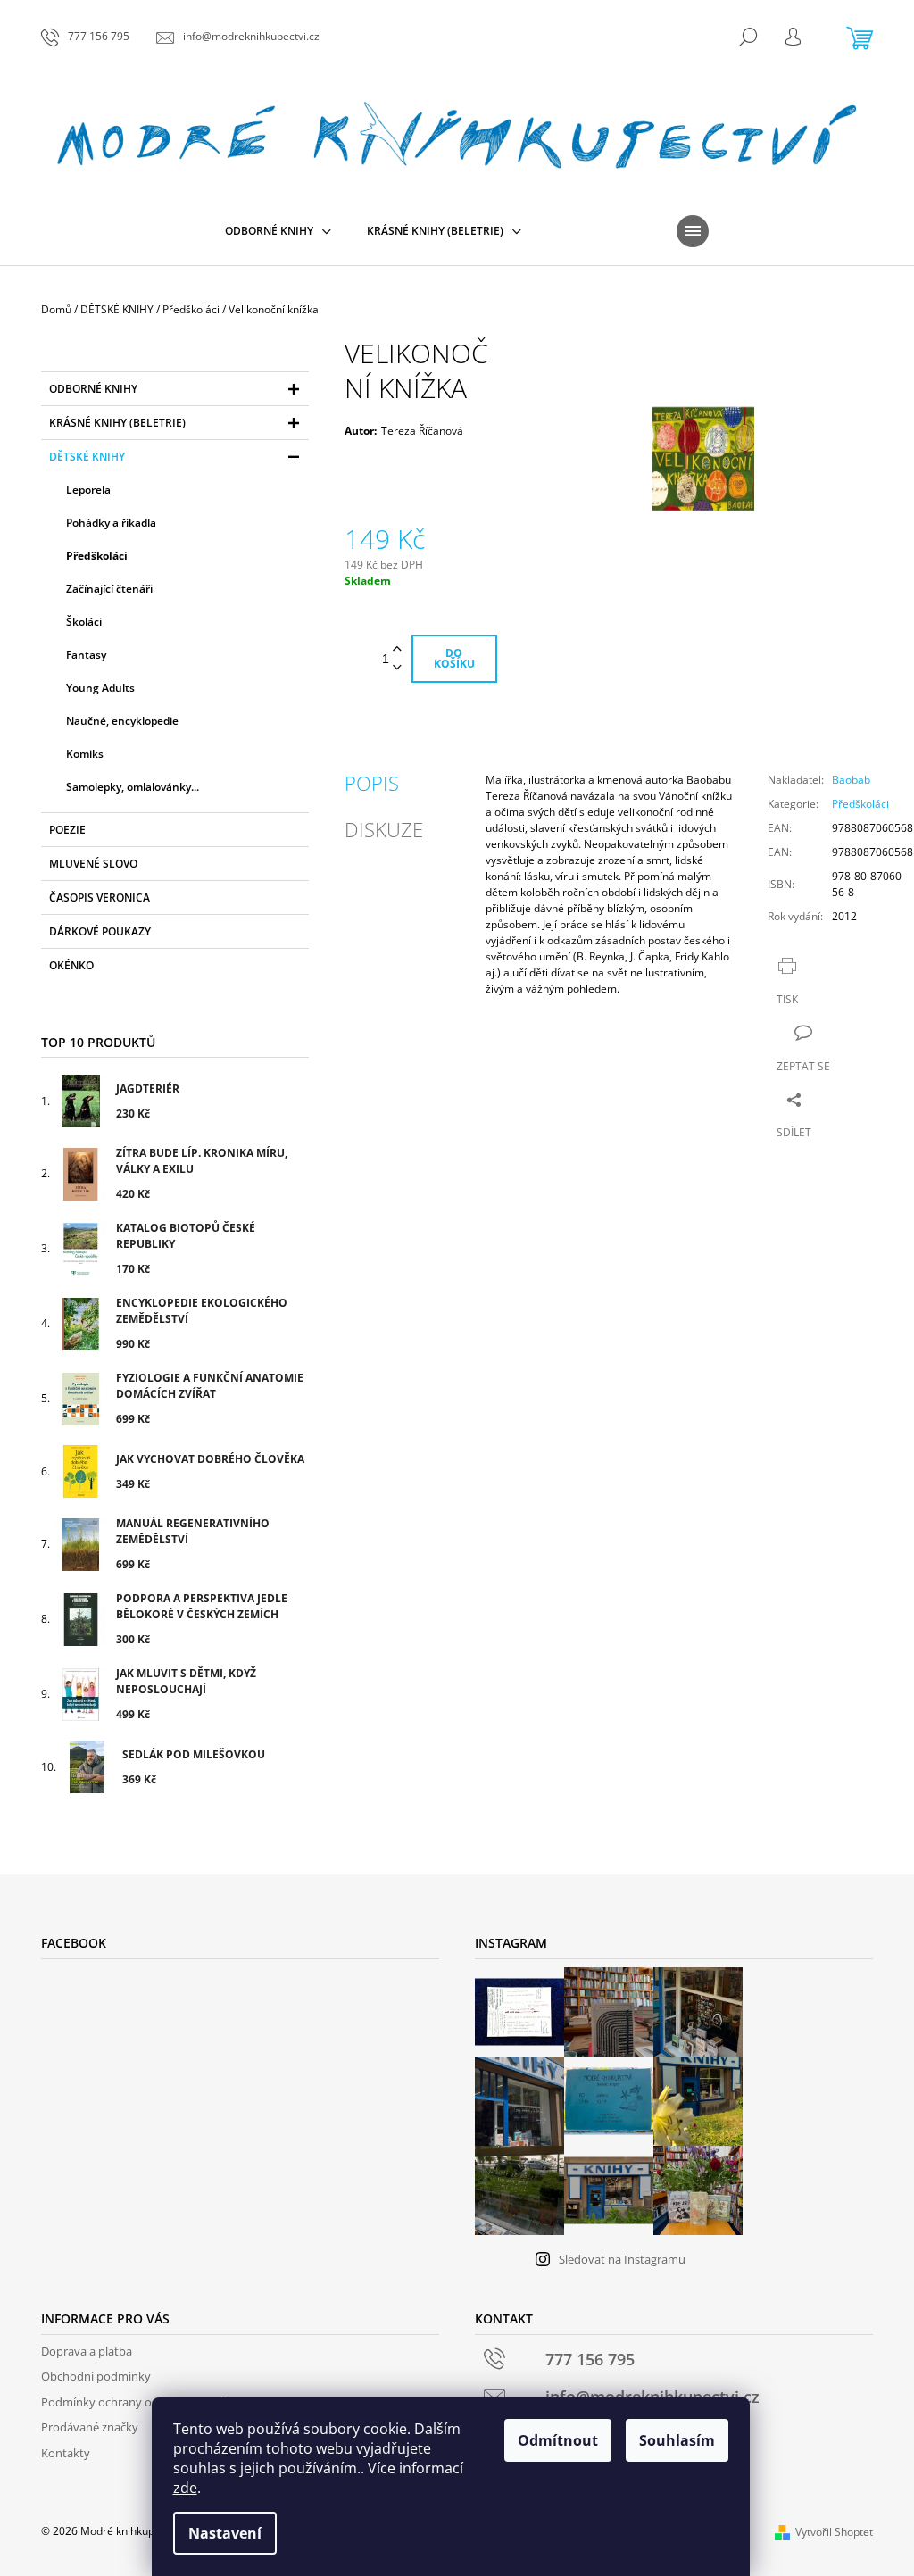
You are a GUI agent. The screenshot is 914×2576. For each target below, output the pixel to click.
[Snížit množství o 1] (397, 668)
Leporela (88, 490)
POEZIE (67, 830)
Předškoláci (97, 556)
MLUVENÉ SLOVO (93, 864)
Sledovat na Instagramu (622, 2259)
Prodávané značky (90, 2427)
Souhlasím (677, 2440)
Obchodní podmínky (96, 2376)
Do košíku (454, 658)
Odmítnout (558, 2440)
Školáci (84, 622)
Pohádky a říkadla (111, 523)
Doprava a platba (87, 2351)
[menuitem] (278, 231)
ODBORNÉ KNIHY (93, 389)
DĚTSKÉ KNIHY (87, 457)
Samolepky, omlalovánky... (133, 787)
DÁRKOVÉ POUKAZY (100, 931)
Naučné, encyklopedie (122, 721)
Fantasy (86, 655)
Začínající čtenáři (109, 589)
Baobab (851, 780)
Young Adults (100, 688)
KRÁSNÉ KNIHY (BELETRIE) (117, 423)
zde (185, 2488)
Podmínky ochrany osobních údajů (134, 2402)
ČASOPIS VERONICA (100, 897)
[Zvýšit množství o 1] (397, 649)
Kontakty (66, 2453)
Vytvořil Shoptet (834, 2532)
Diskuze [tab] (384, 829)
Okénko (71, 965)
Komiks (85, 754)
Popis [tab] (372, 783)
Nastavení (225, 2533)
